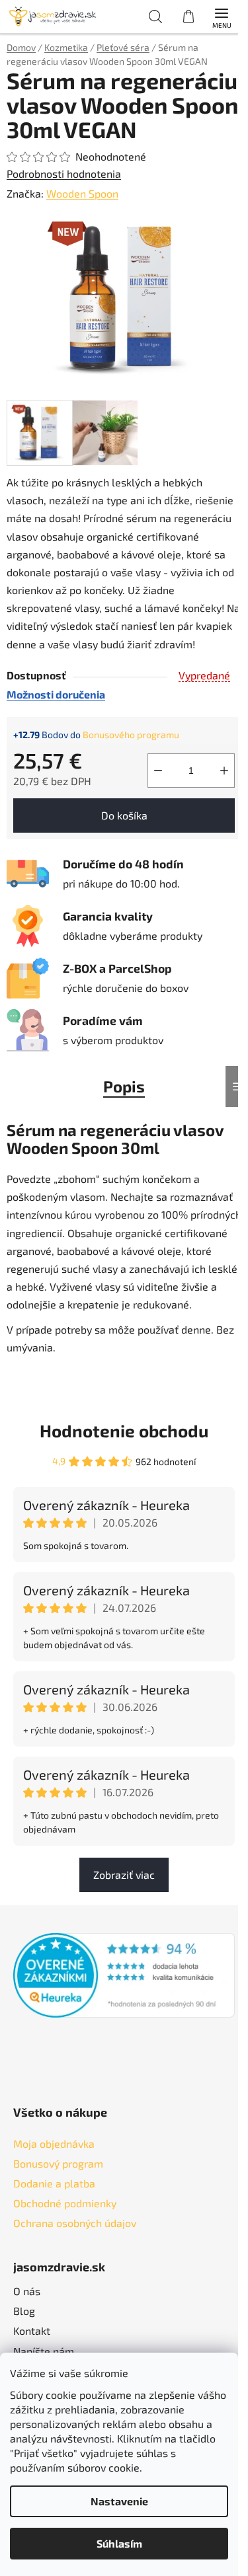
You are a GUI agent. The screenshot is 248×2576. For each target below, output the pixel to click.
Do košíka (124, 815)
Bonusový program (58, 2163)
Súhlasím (119, 2543)
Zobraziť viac (124, 1875)
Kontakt (32, 2330)
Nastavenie (119, 2501)
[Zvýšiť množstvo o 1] (224, 771)
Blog (24, 2311)
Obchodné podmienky (65, 2203)
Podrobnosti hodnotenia (64, 173)
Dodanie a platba (54, 2183)
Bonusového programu (131, 735)
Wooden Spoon (82, 193)
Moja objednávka (54, 2143)
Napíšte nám (44, 2351)
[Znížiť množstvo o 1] (158, 771)
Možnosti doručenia (56, 694)
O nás (27, 2291)
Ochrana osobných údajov (75, 2223)
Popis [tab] (124, 1086)
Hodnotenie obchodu (124, 1430)
